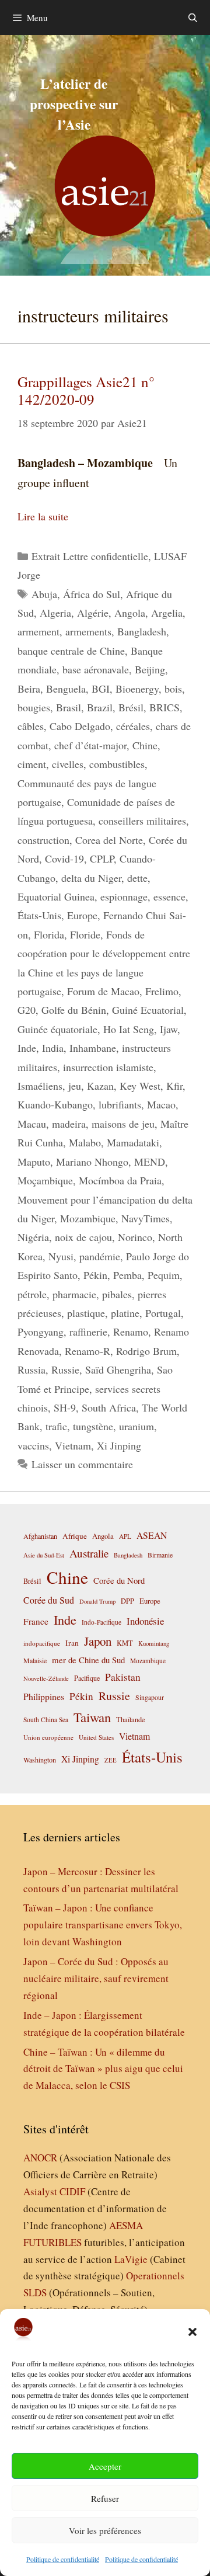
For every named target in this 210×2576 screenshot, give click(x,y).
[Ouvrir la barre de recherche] (193, 18)
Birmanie (160, 1555)
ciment (32, 764)
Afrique (75, 1536)
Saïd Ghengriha (118, 1369)
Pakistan (123, 1677)
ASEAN (152, 1535)
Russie (65, 1369)
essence (169, 896)
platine (125, 1313)
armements (88, 631)
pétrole (32, 1294)
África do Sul (92, 594)
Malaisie (35, 1660)
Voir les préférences (105, 2530)
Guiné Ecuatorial (148, 1010)
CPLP (102, 858)
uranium (136, 1426)
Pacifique (87, 1678)
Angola (130, 613)
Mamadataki (133, 1142)
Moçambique (45, 1180)
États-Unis (39, 915)
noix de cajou (83, 1237)
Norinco (135, 1237)
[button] (192, 2332)
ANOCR (40, 2158)
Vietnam (73, 1445)
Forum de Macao (103, 991)
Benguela (66, 689)
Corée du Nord (119, 1581)
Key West (140, 1086)
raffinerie (88, 1332)
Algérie (93, 613)
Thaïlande (131, 1719)
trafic (56, 1426)
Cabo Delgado (80, 726)
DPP (127, 1601)
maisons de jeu (123, 1124)
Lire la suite (43, 516)
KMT (125, 1643)
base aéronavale (96, 669)
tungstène (93, 1426)
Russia (32, 1369)
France (36, 1621)
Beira (29, 689)
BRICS (164, 707)
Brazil (100, 707)
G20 (27, 1010)
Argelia (167, 613)
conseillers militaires (142, 821)
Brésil (131, 707)
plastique (86, 1313)
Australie (89, 1553)
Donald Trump (97, 1601)
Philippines (44, 1696)
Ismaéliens (40, 1086)
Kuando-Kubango (55, 1104)
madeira (69, 1124)
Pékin (95, 1275)
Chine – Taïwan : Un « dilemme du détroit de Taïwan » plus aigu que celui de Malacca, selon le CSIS (103, 2069)
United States (96, 1737)
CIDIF (72, 2191)
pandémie (100, 1256)
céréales (133, 726)
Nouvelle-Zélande (46, 1678)
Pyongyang (41, 1332)
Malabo (85, 1142)
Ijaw (169, 1029)
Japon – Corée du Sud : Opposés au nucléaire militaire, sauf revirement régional (96, 1978)
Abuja (44, 594)
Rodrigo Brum (146, 1351)
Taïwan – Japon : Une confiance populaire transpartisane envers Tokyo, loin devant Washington (103, 1925)
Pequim (164, 1275)
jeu (75, 1086)
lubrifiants (120, 1104)
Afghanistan (40, 1536)
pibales (117, 1294)
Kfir (174, 1086)
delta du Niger (91, 878)
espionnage (124, 896)
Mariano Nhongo (92, 1162)
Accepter (105, 2466)
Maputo (34, 1162)
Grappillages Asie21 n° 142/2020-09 (86, 390)
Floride (85, 934)
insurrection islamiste (108, 1067)
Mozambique (88, 1218)
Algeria (55, 613)
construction (43, 840)
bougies (34, 707)
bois (173, 689)
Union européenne (48, 1737)
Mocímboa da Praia (120, 1180)
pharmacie (74, 1294)
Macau (32, 1124)
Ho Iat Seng (129, 1029)
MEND (150, 1162)
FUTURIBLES (52, 2242)
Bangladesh (142, 631)
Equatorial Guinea (56, 896)
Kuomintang (154, 1643)
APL (125, 1536)
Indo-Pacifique (101, 1622)
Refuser (105, 2498)
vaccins (33, 1445)
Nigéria (33, 1237)
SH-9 (65, 1407)
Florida (49, 934)
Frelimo (162, 991)
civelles (68, 764)
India (53, 1048)
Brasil (69, 707)
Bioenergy (137, 689)
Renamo (131, 1332)
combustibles (117, 764)
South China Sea (46, 1720)
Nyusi (61, 1256)
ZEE (111, 1760)
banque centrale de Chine (71, 651)
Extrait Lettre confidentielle (90, 556)
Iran (72, 1643)
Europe (82, 915)
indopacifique (42, 1643)
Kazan (100, 1086)
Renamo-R (87, 1351)
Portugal (163, 1313)
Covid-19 (64, 858)
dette (137, 878)
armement (38, 631)
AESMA (126, 2225)
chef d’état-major (90, 745)
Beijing (150, 669)
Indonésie (145, 1621)
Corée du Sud (49, 1600)
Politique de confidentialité (63, 2559)
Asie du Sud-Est (44, 1555)
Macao (161, 1104)
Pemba (127, 1275)
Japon (98, 1641)
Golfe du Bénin (74, 1010)
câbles (31, 726)
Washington (40, 1760)
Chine (145, 745)
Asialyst (40, 2191)
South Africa (109, 1407)
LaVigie (131, 2259)
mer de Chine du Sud (88, 1660)
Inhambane (93, 1048)
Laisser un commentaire (82, 1464)
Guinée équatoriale (57, 1029)
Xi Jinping (119, 1445)
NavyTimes (146, 1218)
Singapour (150, 1697)
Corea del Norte (109, 840)
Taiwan (92, 1717)
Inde (27, 1048)
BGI (101, 689)
